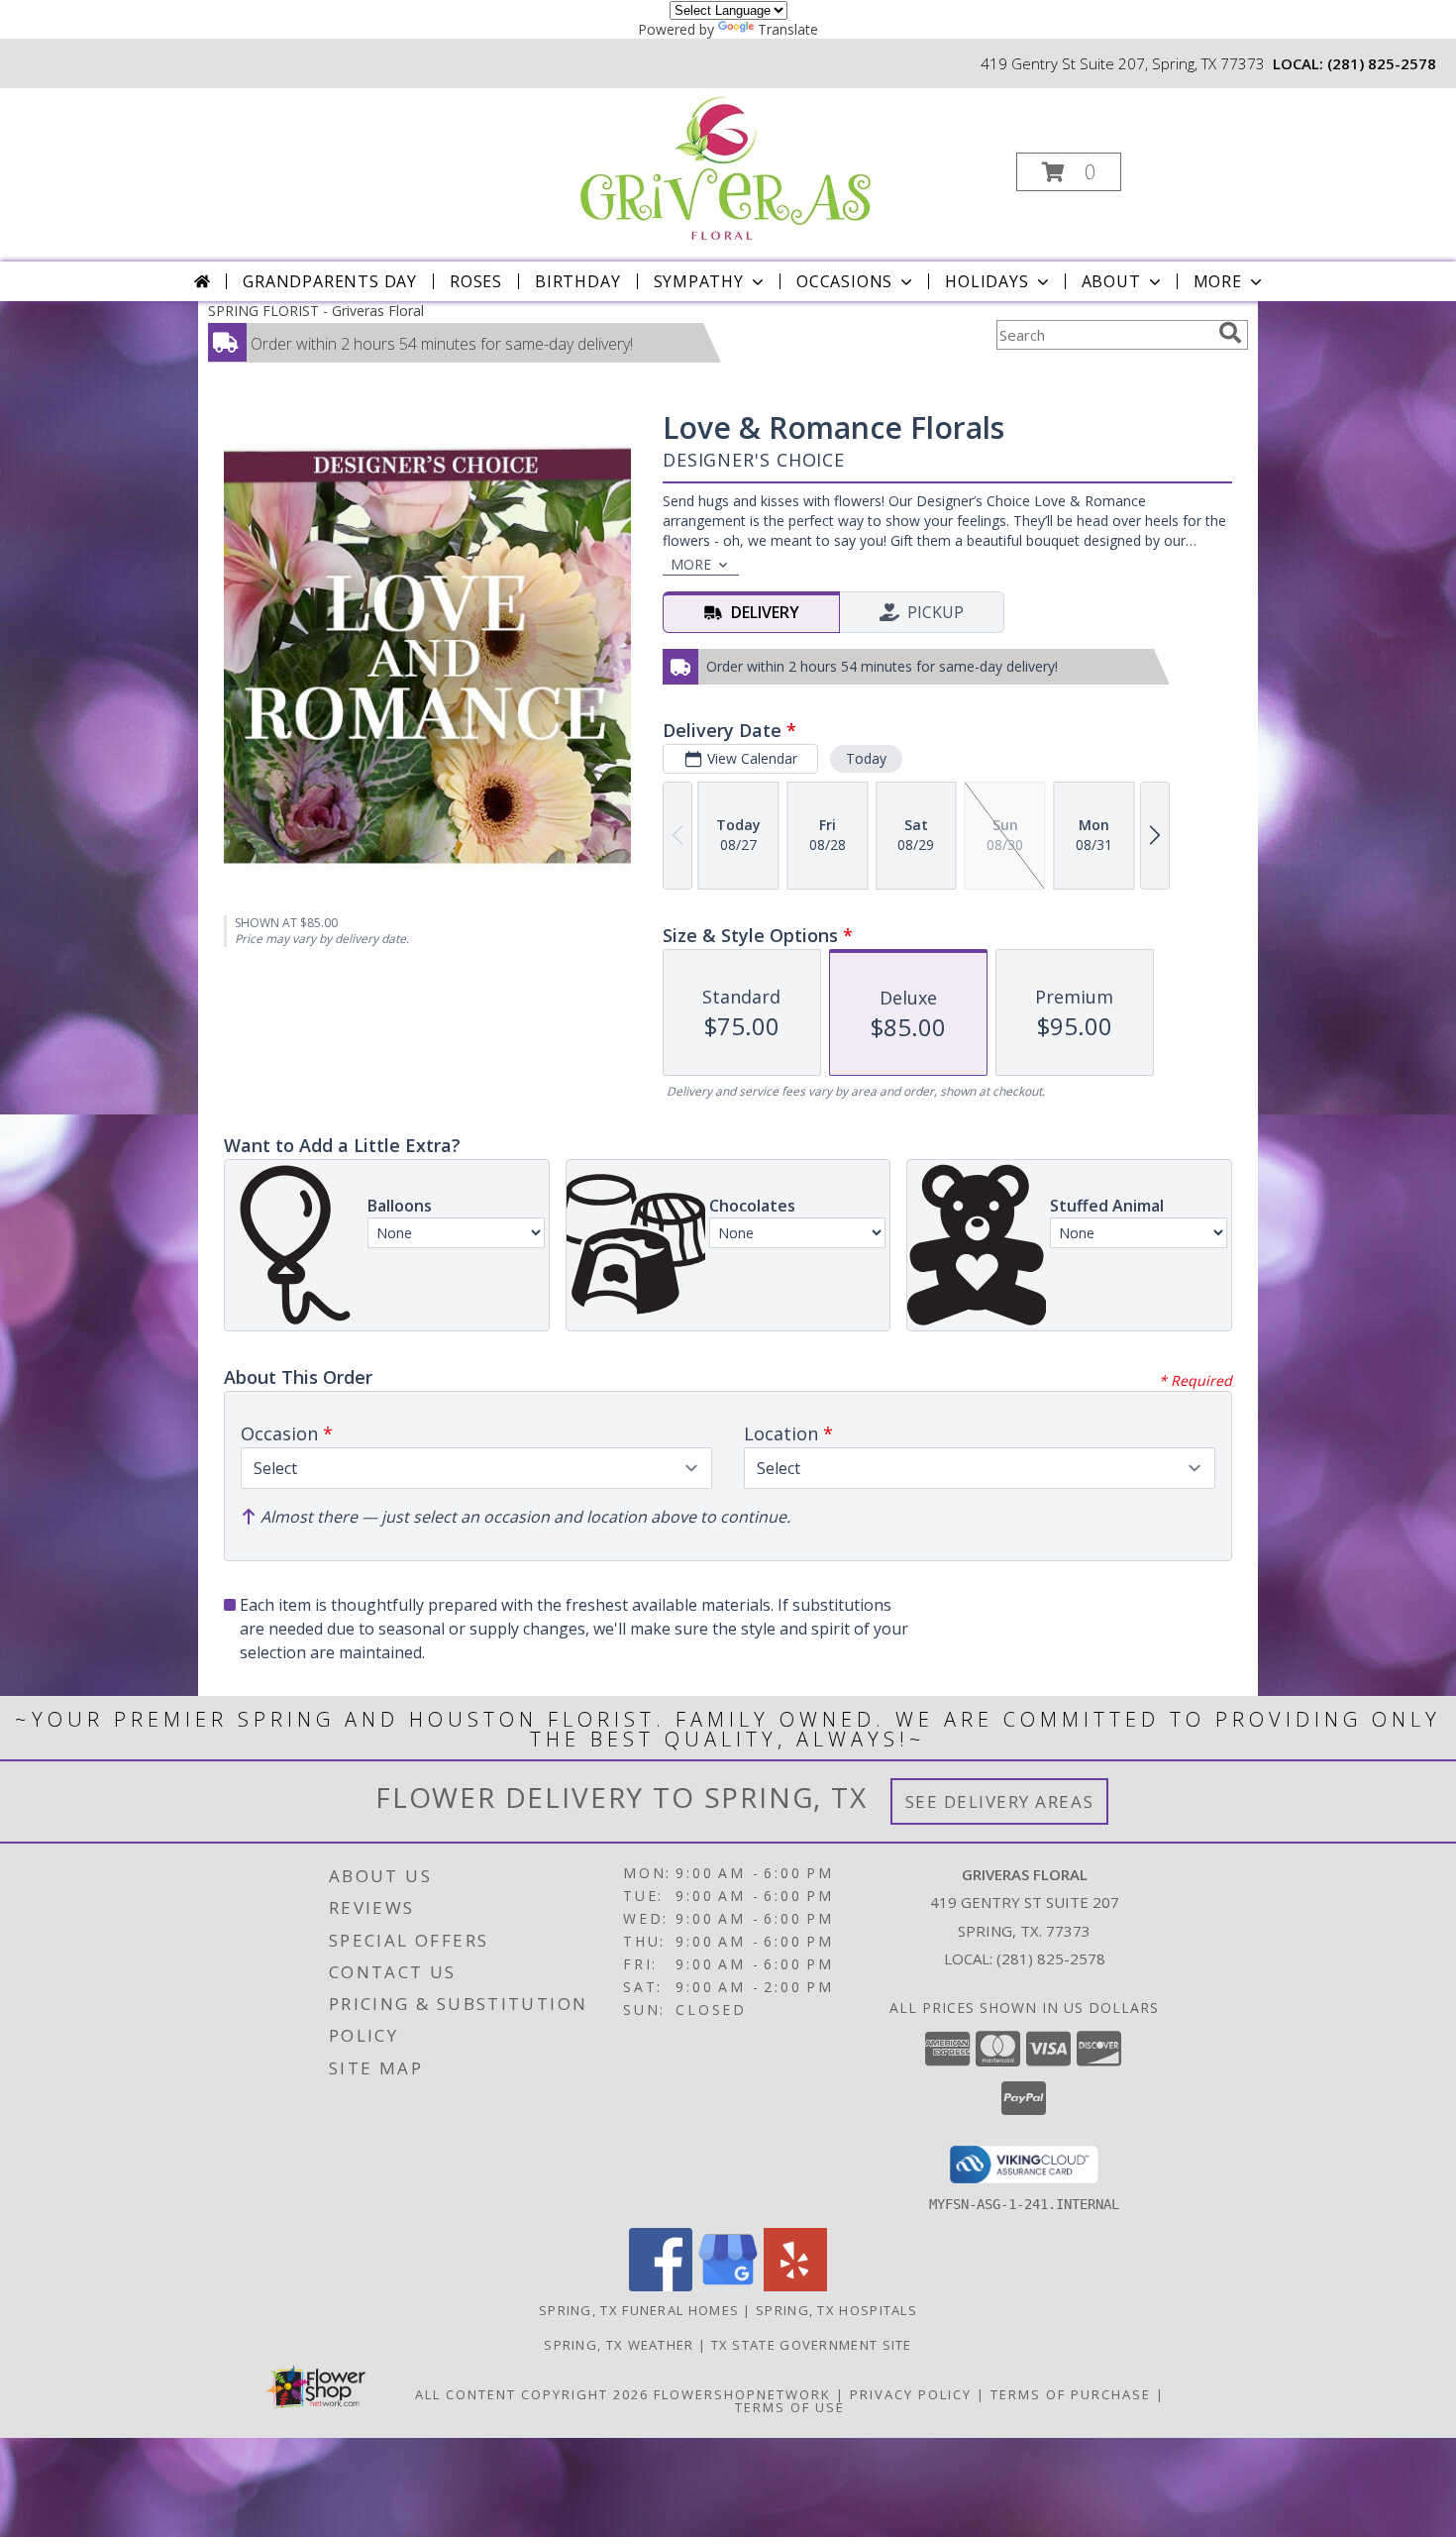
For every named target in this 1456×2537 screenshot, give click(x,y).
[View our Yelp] (795, 2286)
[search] (1230, 333)
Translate (788, 29)
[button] (1069, 172)
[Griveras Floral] (727, 166)
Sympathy (699, 281)
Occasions (844, 281)
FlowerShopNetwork (742, 2394)
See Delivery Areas (1000, 1801)
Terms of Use (790, 2407)
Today (866, 758)
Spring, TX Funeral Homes (639, 2310)
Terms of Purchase (1071, 2394)
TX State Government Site (812, 2345)
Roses (476, 281)
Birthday (577, 281)
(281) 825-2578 (1382, 63)
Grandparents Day (330, 281)
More (1218, 281)
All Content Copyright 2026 (532, 2394)
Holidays (987, 281)
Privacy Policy (911, 2394)
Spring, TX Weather (619, 2345)
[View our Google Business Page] (728, 2286)
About (1111, 281)
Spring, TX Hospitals (836, 2310)
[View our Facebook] (661, 2286)
